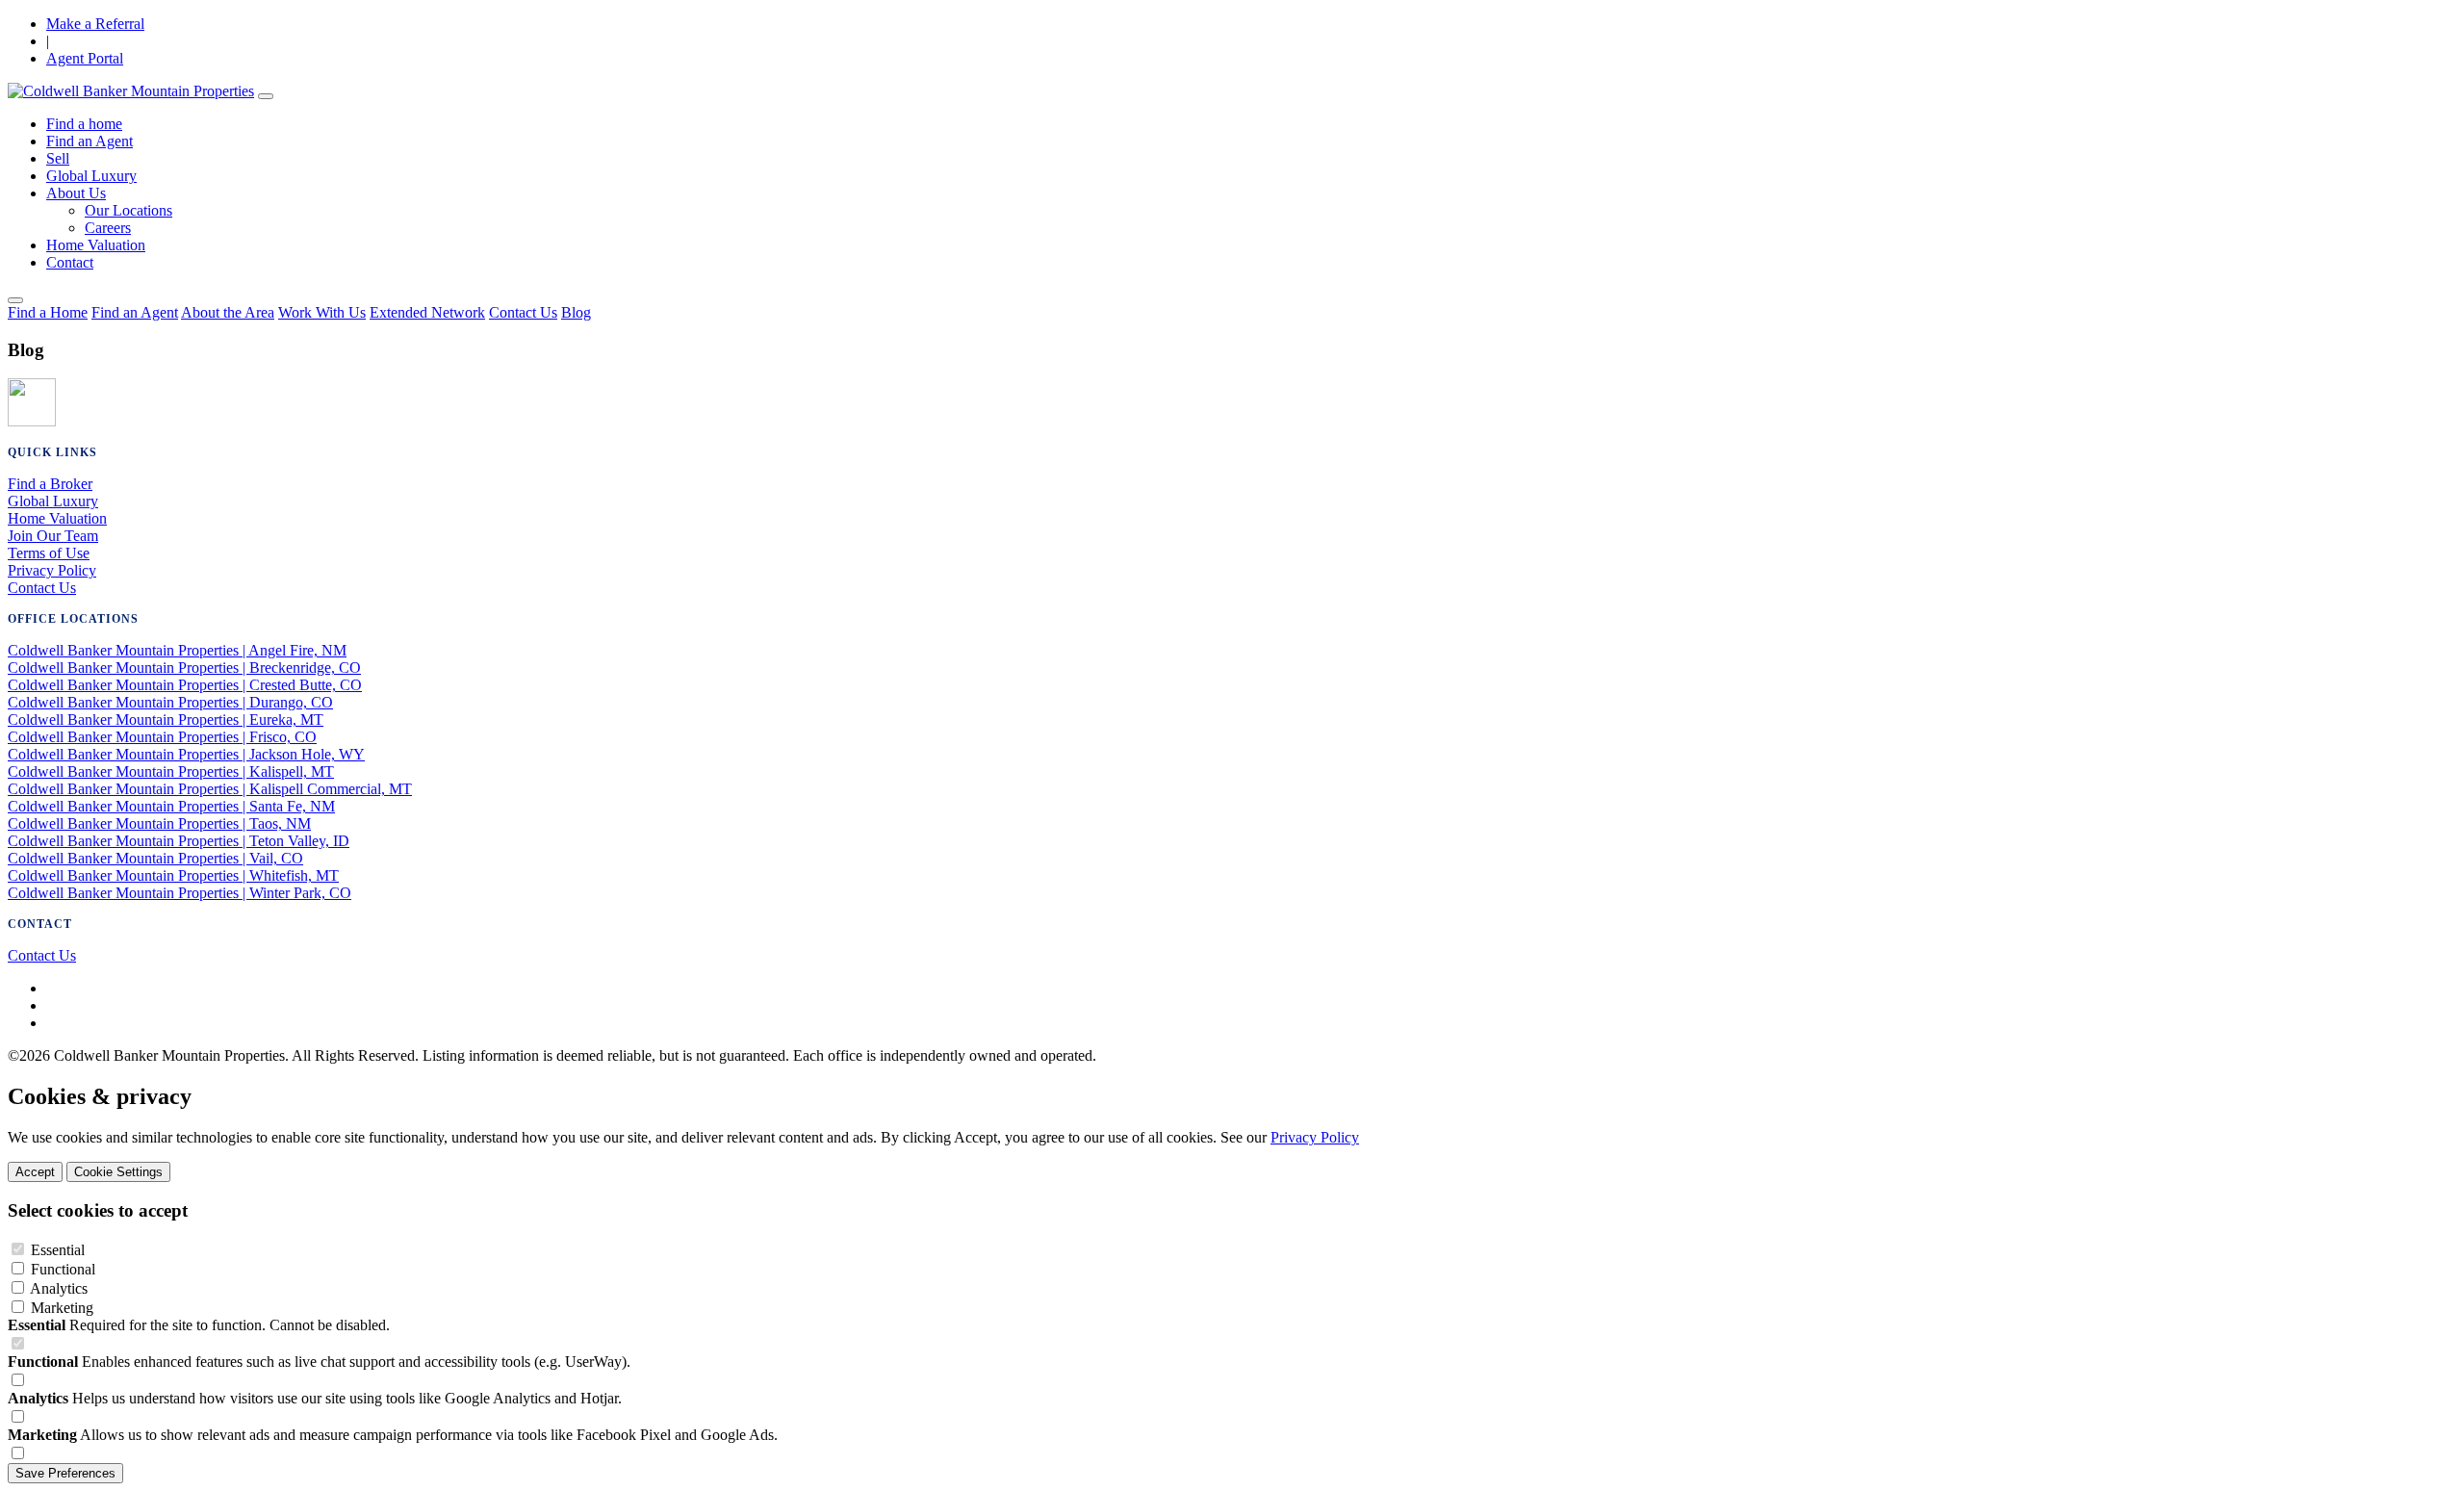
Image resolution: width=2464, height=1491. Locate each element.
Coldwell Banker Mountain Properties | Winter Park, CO (180, 893)
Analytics (59, 1288)
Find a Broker (50, 484)
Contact (70, 262)
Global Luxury (91, 176)
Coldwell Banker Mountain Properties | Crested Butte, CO (185, 685)
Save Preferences (65, 1473)
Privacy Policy (52, 570)
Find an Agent (90, 141)
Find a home (84, 124)
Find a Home (48, 312)
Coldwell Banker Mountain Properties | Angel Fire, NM (177, 650)
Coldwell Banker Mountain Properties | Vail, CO (155, 858)
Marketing (62, 1308)
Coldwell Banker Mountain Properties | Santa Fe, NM (171, 806)
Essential (58, 1250)
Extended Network (427, 312)
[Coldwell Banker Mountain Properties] (131, 91)
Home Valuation (96, 245)
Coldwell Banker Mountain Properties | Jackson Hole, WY (186, 754)
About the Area (228, 312)
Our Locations (128, 210)
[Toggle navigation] (266, 96)
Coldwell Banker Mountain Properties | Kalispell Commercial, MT (210, 789)
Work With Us (322, 312)
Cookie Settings (118, 1172)
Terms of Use (49, 553)
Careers (108, 228)
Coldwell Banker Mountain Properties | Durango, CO (170, 702)
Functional (63, 1269)
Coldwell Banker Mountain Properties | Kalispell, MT (171, 771)
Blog (576, 312)
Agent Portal (85, 58)
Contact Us (523, 312)
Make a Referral (95, 24)
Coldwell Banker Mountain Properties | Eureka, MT (166, 720)
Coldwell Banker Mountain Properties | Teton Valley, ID (179, 841)
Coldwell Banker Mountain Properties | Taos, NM (159, 823)
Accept (35, 1172)
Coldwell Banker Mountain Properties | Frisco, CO (162, 737)
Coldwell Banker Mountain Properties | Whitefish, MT (173, 875)
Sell (58, 158)
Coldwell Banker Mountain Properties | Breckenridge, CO (184, 668)
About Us (76, 193)
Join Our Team (53, 536)
